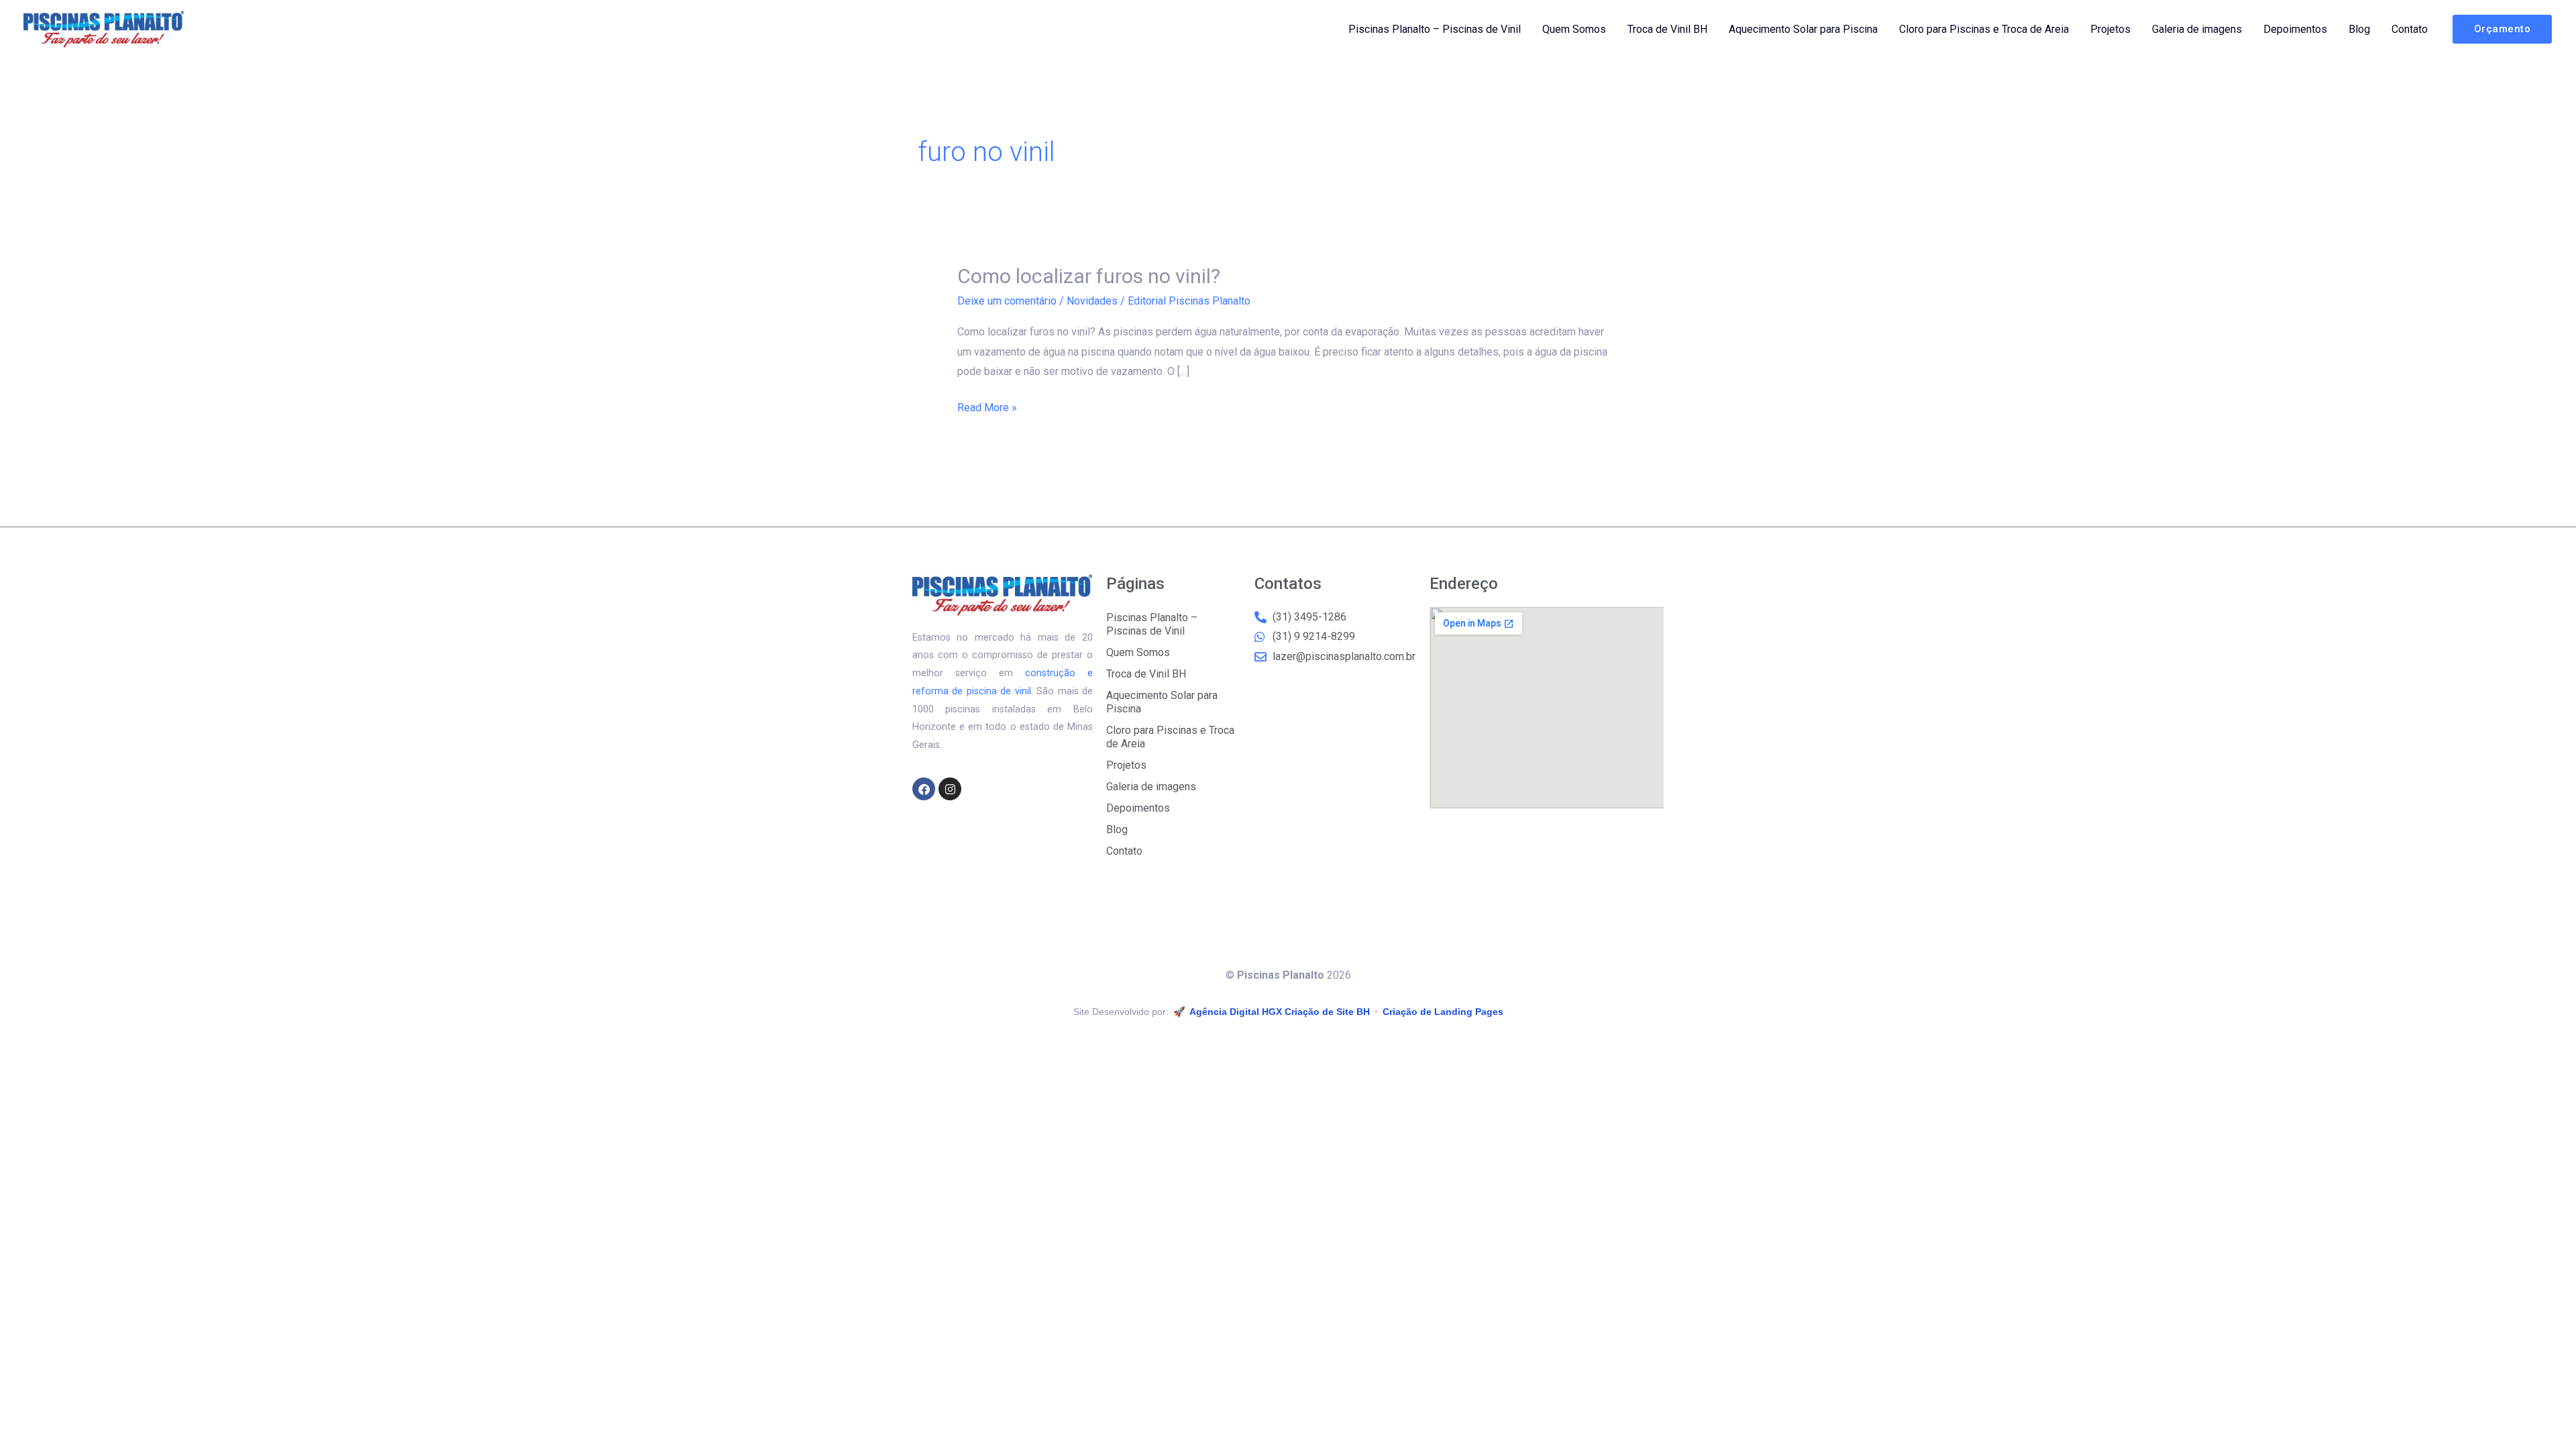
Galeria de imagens (2197, 29)
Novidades (1092, 301)
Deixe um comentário (1007, 301)
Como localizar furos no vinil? (1089, 276)
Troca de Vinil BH (1667, 29)
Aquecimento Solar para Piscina (1803, 29)
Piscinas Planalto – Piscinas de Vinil (1435, 29)
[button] (2503, 29)
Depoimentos (2295, 29)
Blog (2359, 29)
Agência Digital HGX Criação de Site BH (1280, 1012)
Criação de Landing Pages (1443, 1012)
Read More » (987, 406)
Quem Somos (1574, 29)
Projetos (2110, 29)
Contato (2410, 29)
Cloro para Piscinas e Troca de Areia (1984, 29)
